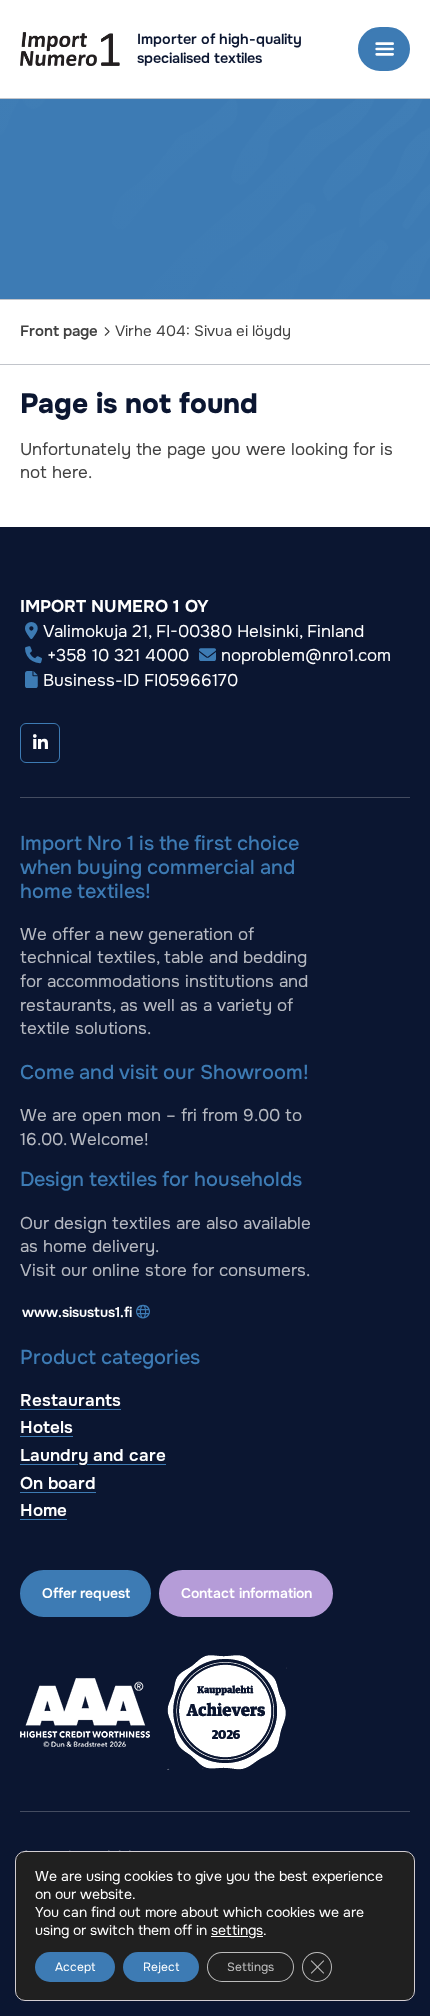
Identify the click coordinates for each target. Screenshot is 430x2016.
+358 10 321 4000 (118, 655)
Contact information (246, 1593)
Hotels (46, 1427)
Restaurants (70, 1400)
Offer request (86, 1593)
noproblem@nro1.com (306, 655)
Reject (161, 1967)
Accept (75, 1967)
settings (237, 1930)
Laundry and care (93, 1455)
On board (58, 1483)
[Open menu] (384, 49)
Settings (250, 1967)
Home (43, 1510)
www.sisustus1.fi (77, 1312)
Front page (59, 331)
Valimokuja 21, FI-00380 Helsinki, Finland (203, 631)
